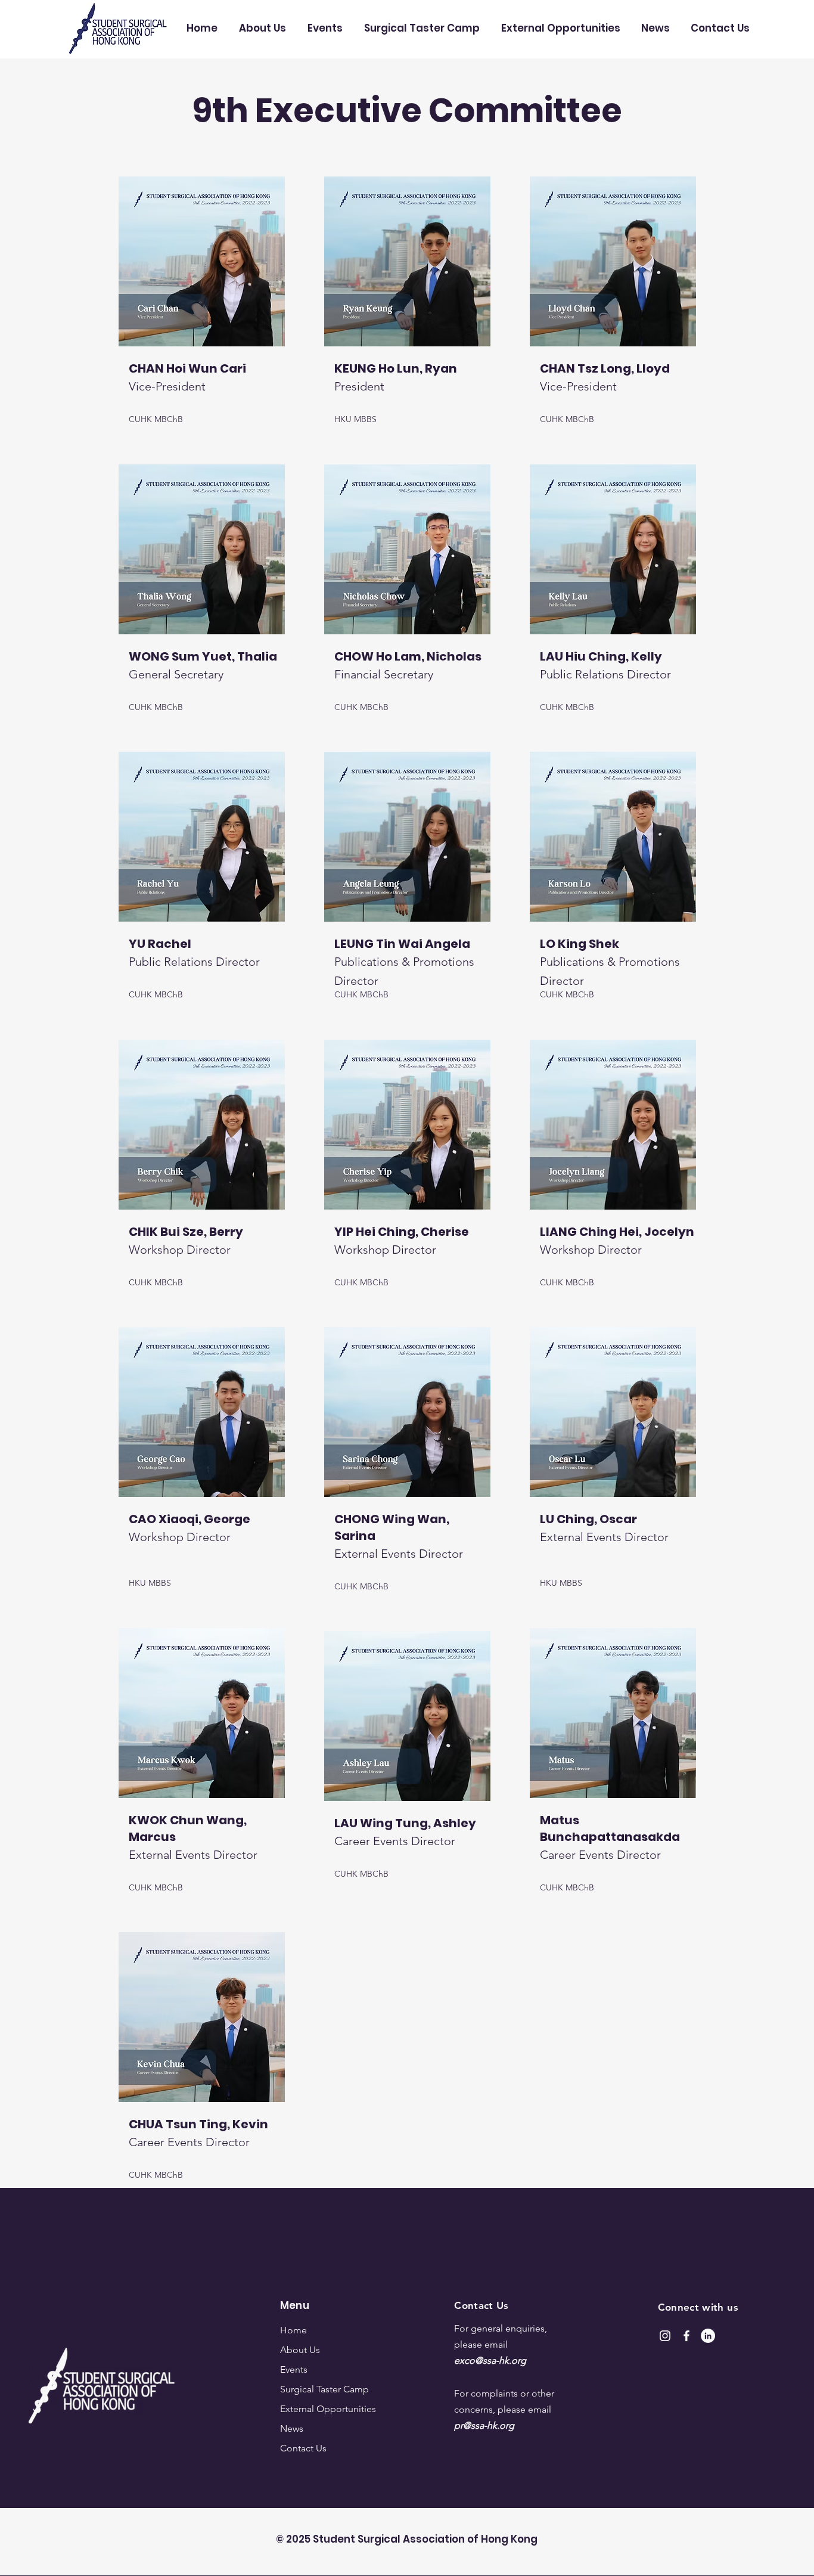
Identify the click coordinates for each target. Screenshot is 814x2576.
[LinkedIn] (708, 2336)
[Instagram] (665, 2336)
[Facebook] (686, 2336)
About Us (300, 2350)
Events (294, 2369)
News (292, 2428)
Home (293, 2330)
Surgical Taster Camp (324, 2389)
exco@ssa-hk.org (490, 2360)
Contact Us (303, 2448)
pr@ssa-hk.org (484, 2425)
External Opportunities (324, 2409)
